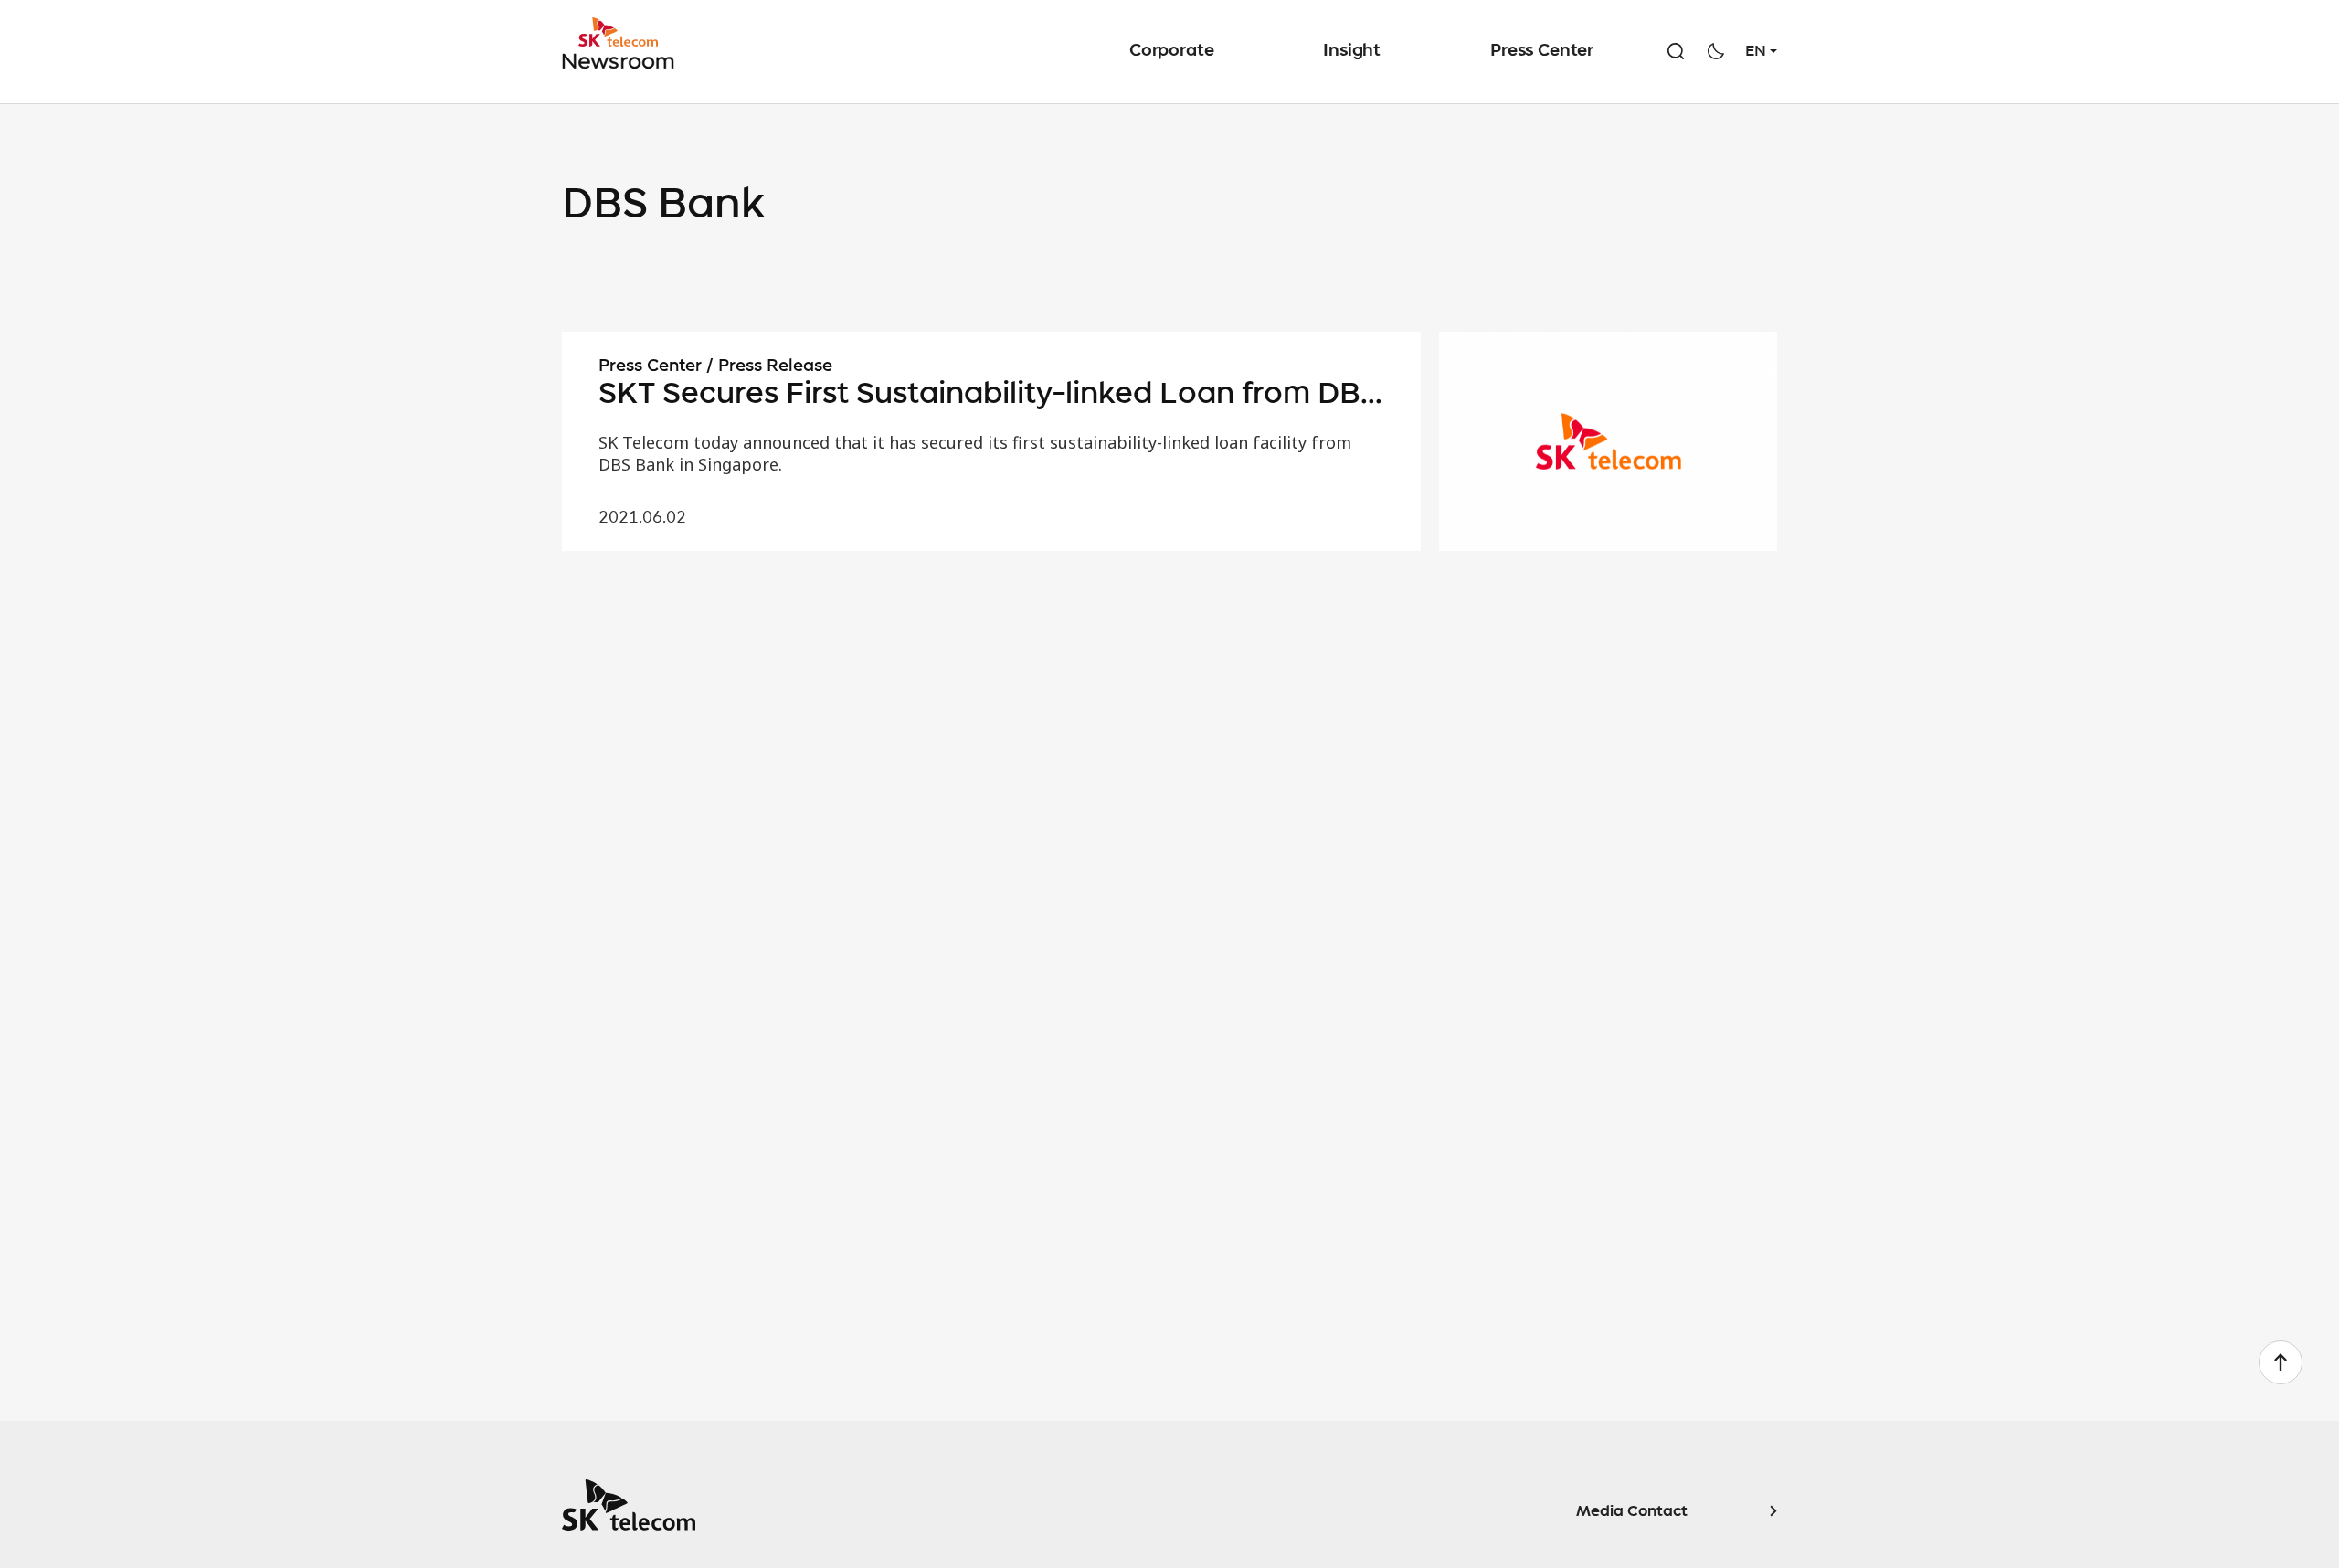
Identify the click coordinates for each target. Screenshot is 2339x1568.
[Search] (1676, 51)
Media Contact (1632, 1511)
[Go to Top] (2281, 1362)
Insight (1352, 51)
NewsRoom (623, 44)
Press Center (1542, 51)
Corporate (1171, 51)
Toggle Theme (1716, 51)
